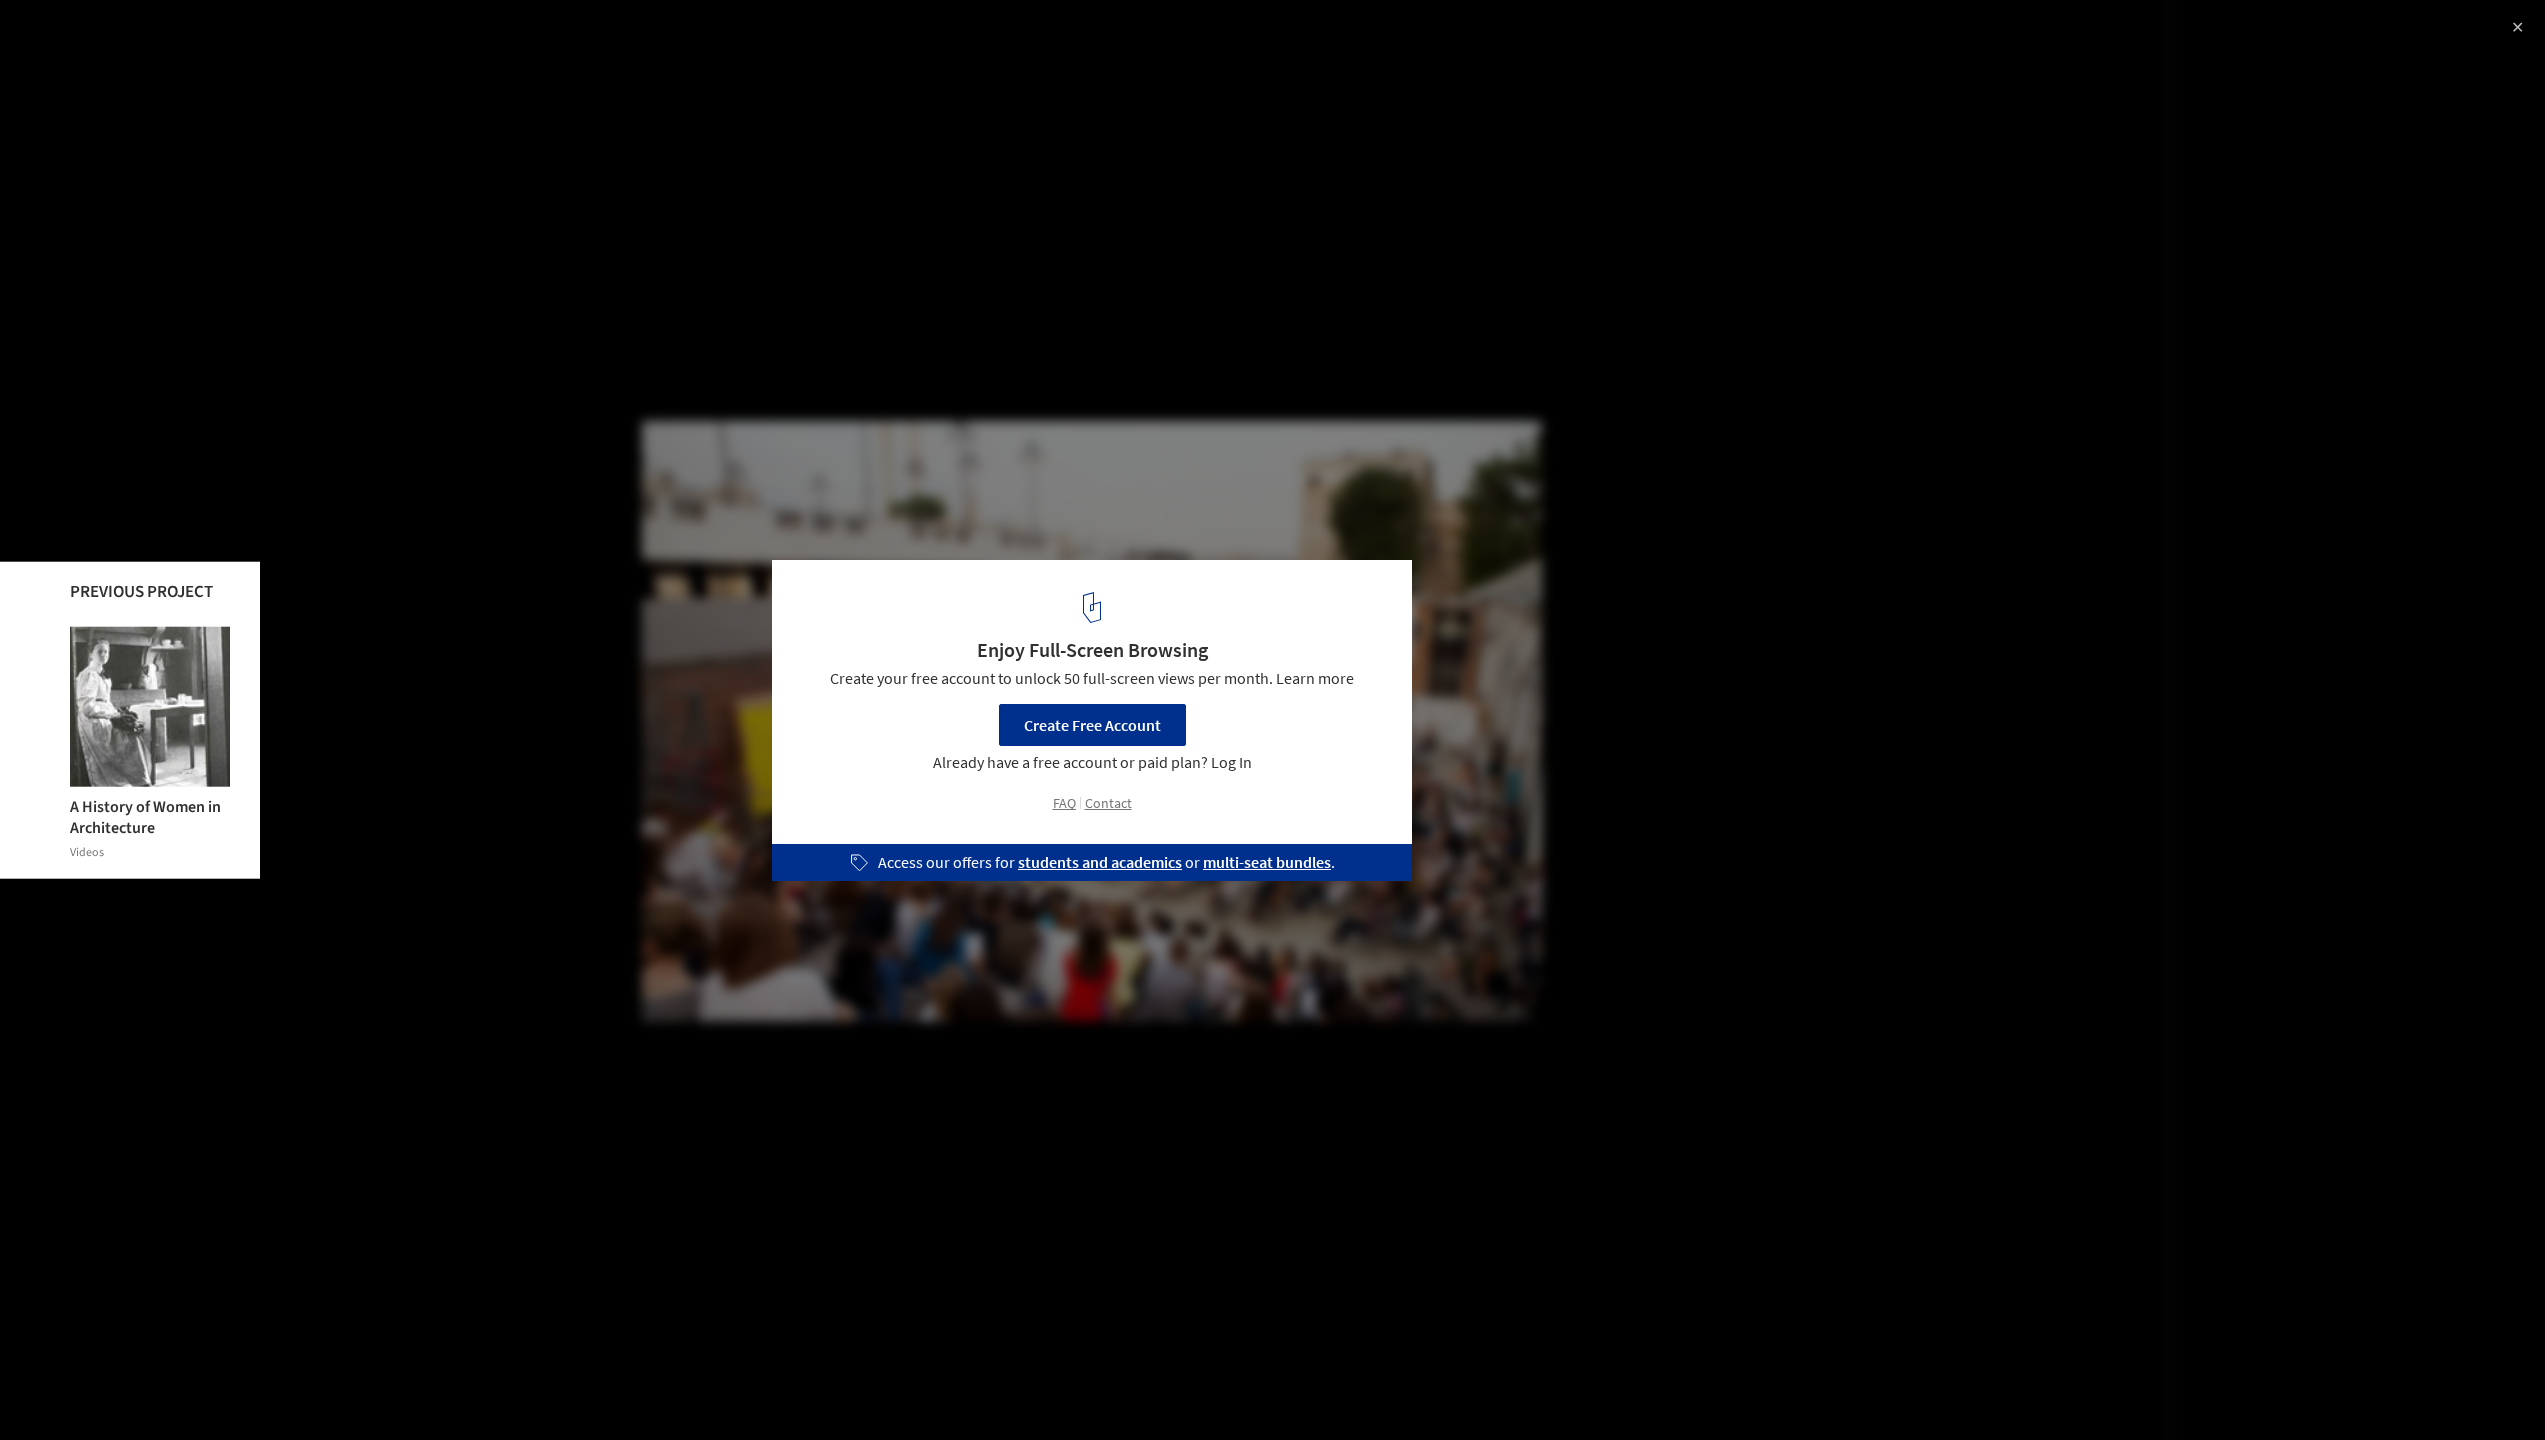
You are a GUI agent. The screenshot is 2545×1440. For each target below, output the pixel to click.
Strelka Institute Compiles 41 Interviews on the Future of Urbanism (294, 53)
